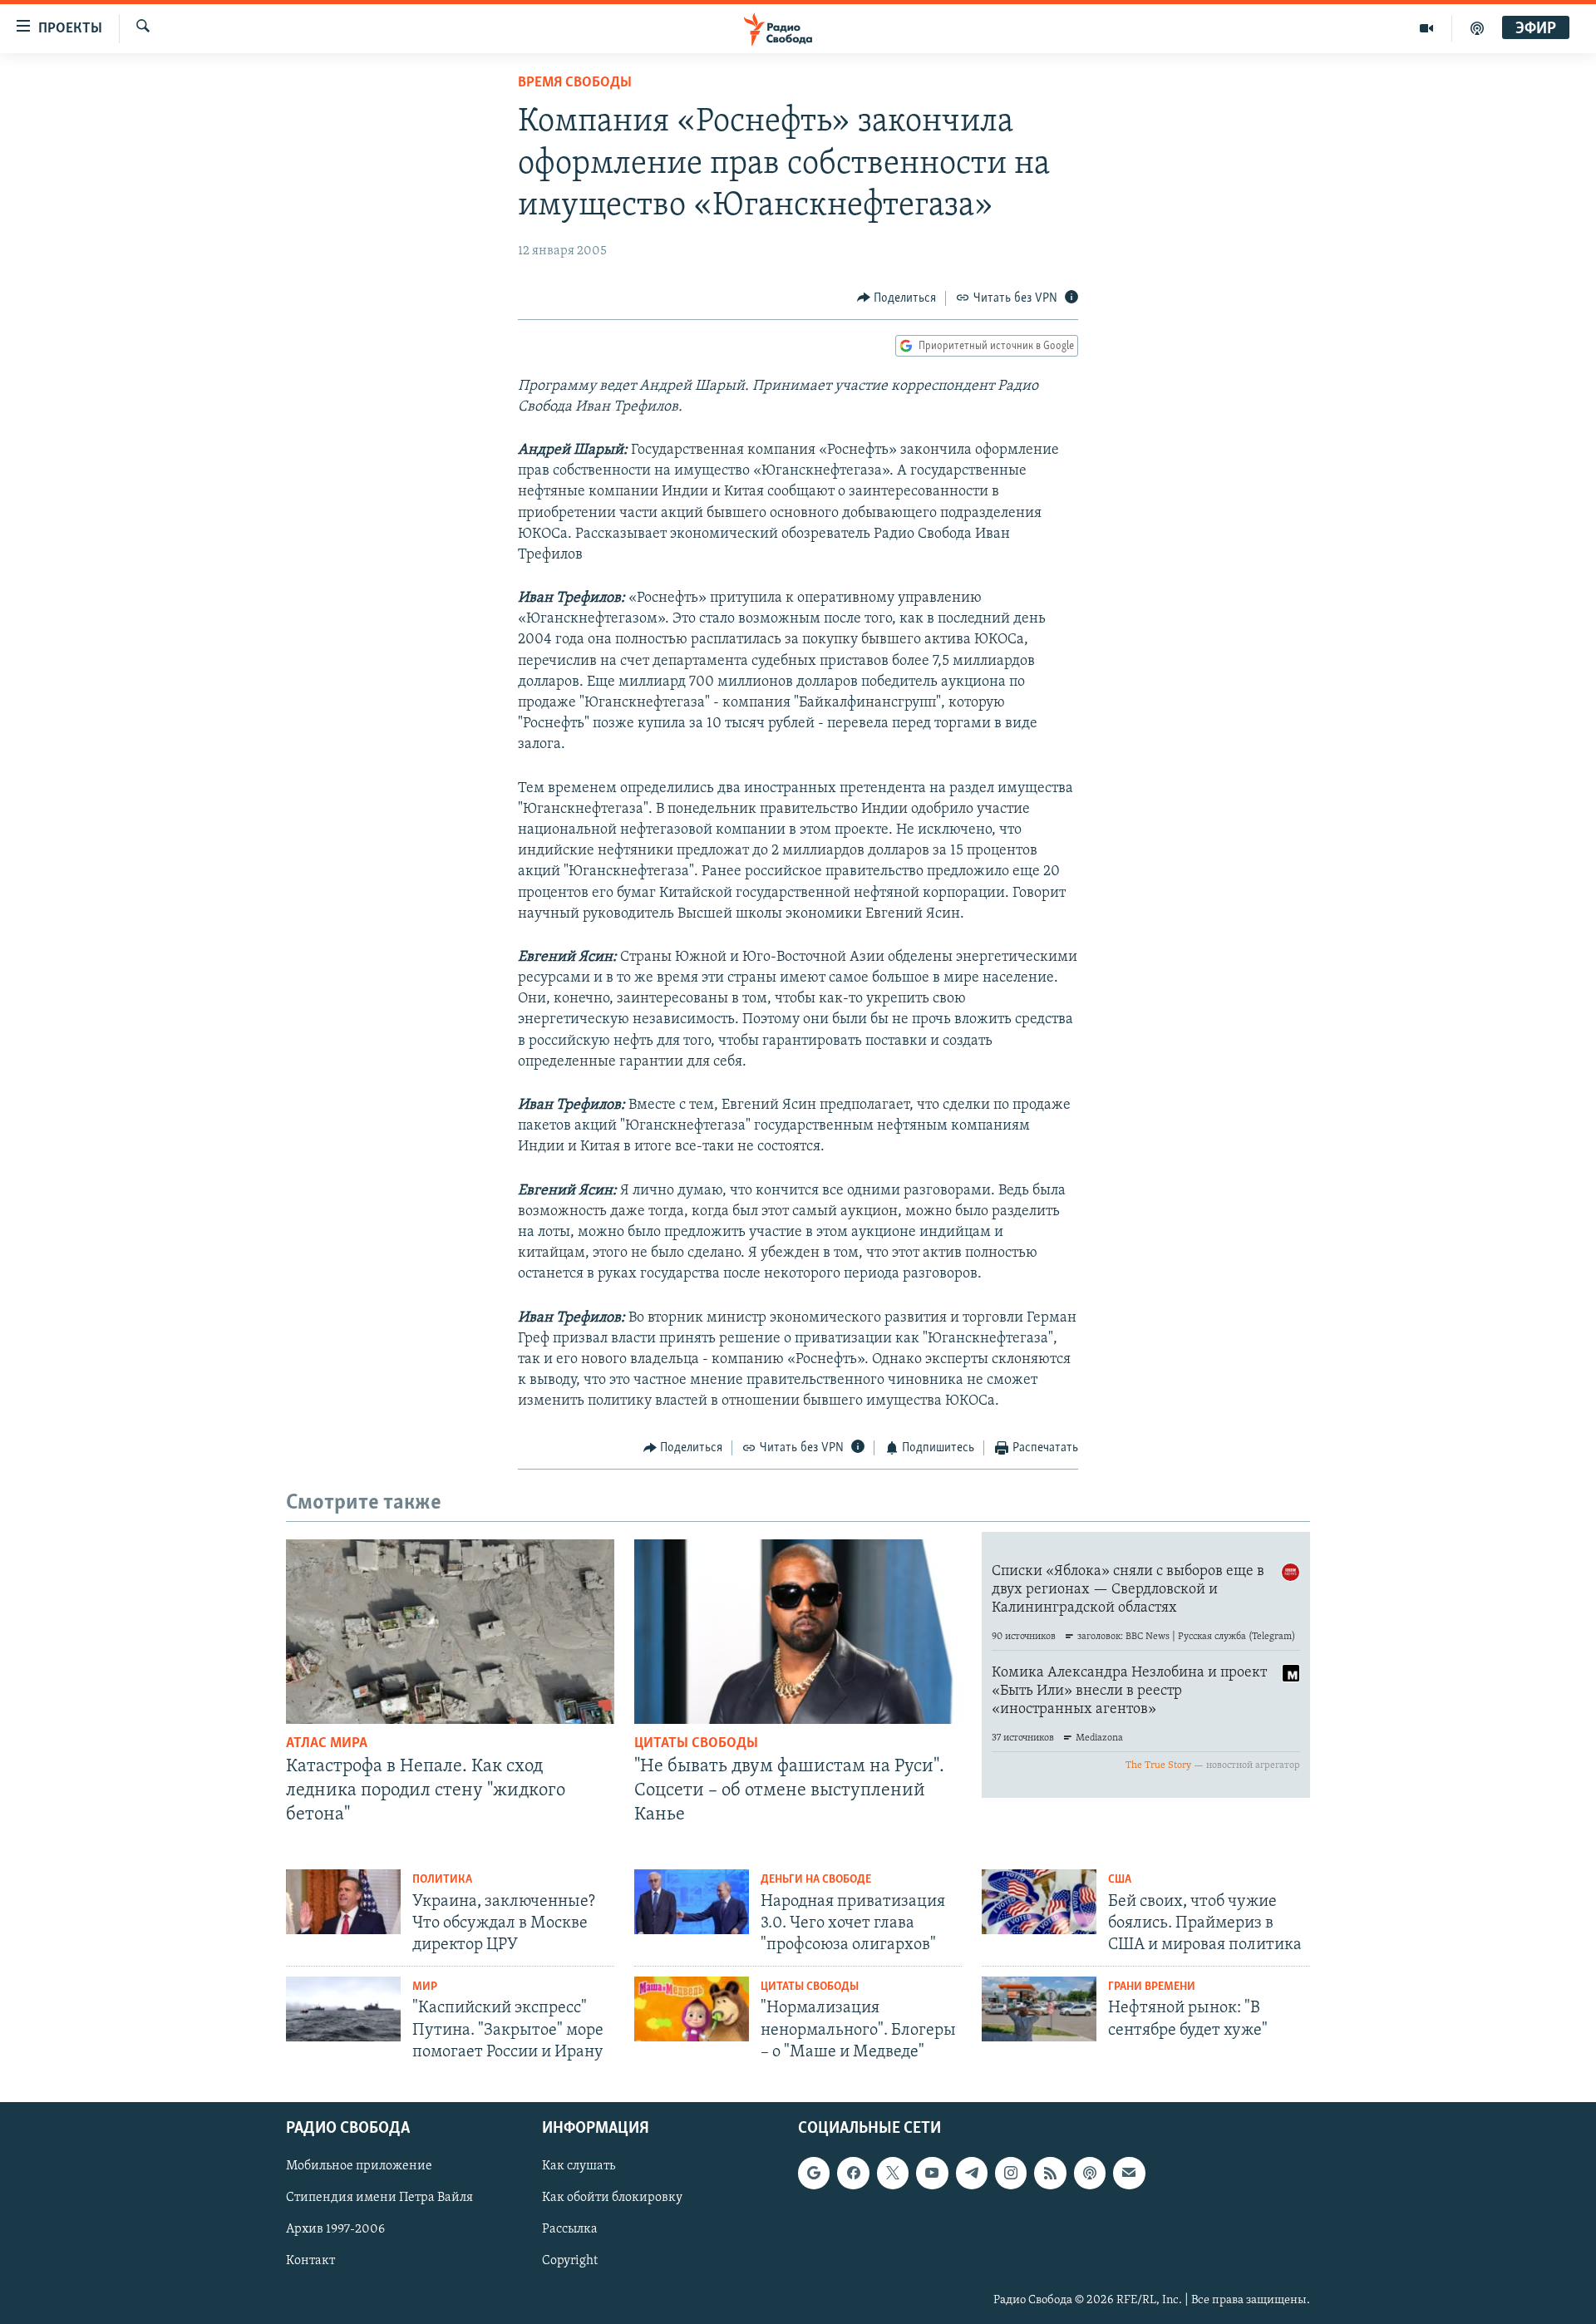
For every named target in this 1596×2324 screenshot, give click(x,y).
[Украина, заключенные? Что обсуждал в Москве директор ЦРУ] (343, 1902)
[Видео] (1427, 28)
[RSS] (1050, 2173)
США (1120, 1880)
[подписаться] (1129, 2173)
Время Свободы (575, 83)
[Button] (897, 298)
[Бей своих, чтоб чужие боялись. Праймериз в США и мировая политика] (1039, 1902)
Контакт (310, 2262)
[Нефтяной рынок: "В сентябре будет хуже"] (1039, 2009)
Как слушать (579, 2166)
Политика (442, 1880)
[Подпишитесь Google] (814, 2173)
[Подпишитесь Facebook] (853, 2173)
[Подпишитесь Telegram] (972, 2173)
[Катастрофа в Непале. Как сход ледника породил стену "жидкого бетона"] (450, 1632)
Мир (425, 1987)
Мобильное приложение (359, 2166)
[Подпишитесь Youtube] (932, 2173)
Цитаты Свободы (696, 1744)
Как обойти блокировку (612, 2198)
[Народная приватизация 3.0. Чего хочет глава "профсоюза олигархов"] (692, 1902)
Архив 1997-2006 (335, 2230)
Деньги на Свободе (816, 1880)
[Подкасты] (1090, 2173)
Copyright (570, 2262)
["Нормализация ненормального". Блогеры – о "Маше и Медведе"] (692, 2009)
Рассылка (570, 2230)
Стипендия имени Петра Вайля (379, 2198)
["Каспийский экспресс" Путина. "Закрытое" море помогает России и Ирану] (343, 2009)
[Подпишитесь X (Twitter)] (893, 2173)
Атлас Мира (327, 1744)
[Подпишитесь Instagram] (1011, 2173)
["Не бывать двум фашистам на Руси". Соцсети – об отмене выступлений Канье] (798, 1632)
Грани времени (1152, 1987)
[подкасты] (1477, 28)
